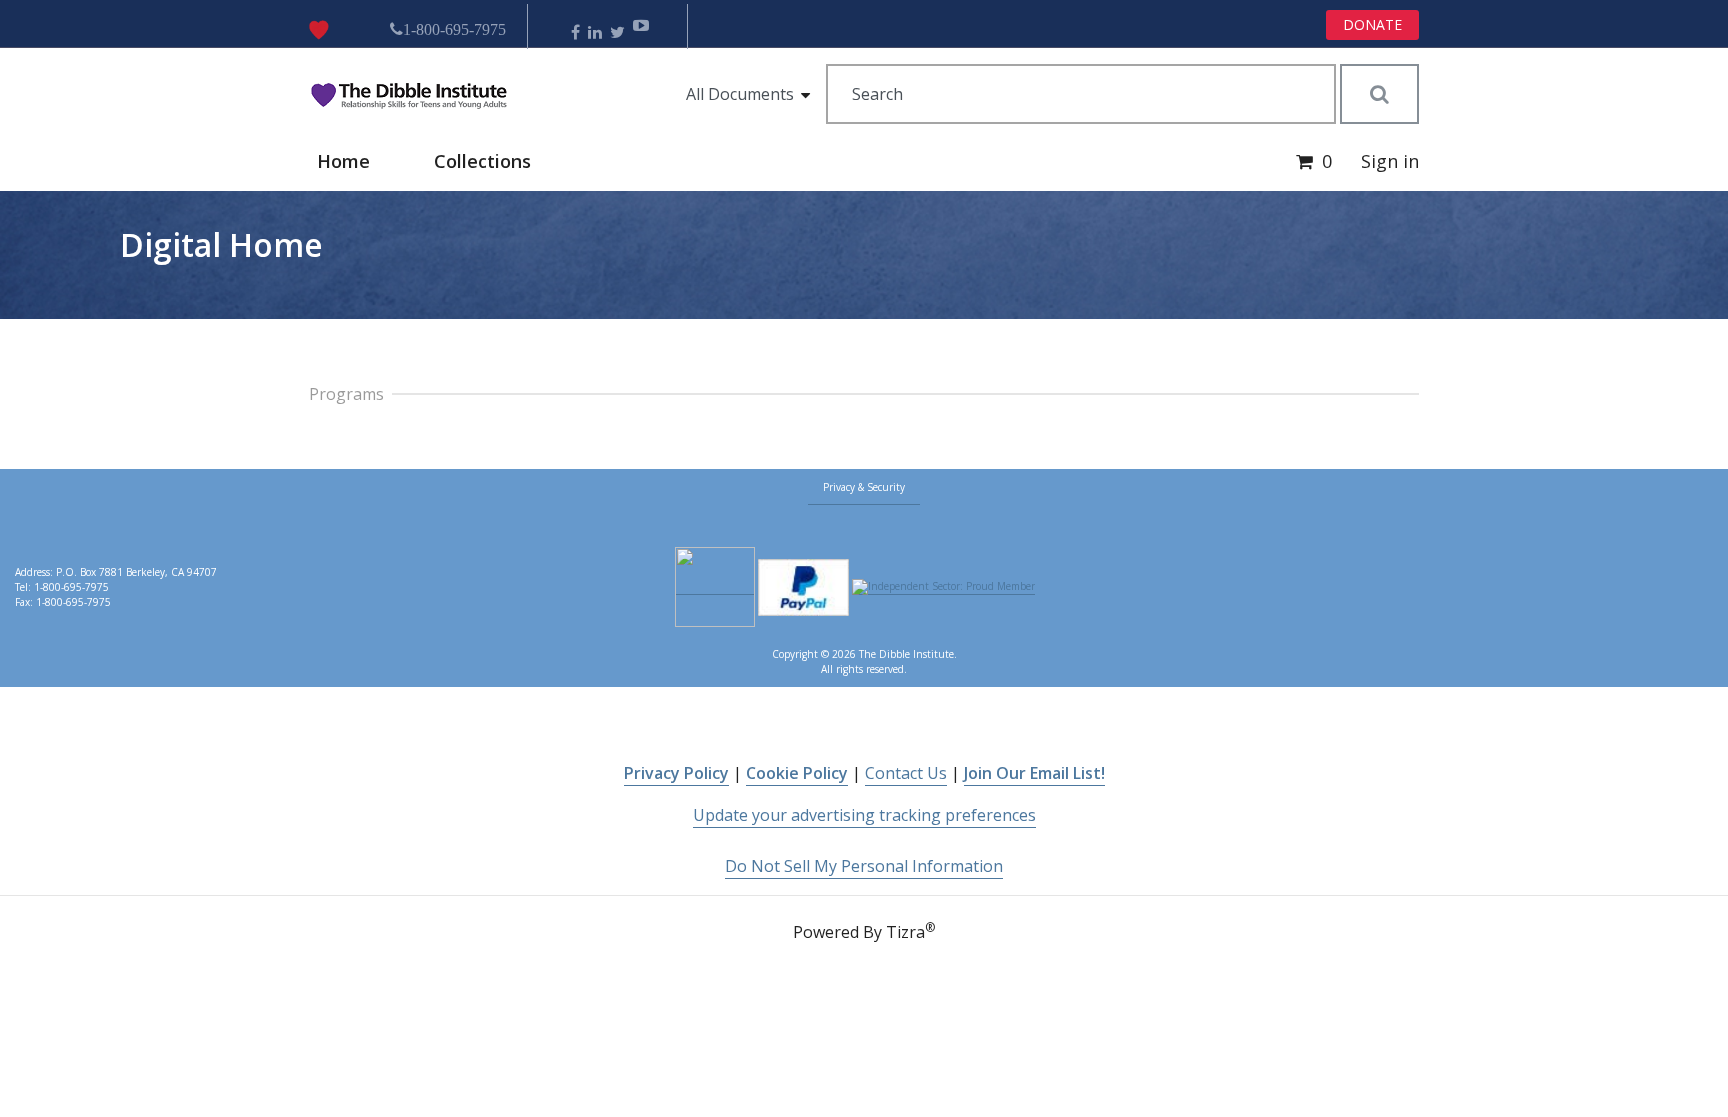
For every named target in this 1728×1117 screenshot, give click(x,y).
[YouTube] (641, 32)
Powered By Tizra (864, 931)
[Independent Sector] (943, 587)
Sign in (1390, 161)
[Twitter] (617, 32)
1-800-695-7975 (454, 29)
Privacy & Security (864, 487)
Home (343, 161)
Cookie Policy (797, 773)
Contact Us (906, 773)
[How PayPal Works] (803, 587)
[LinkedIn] (595, 32)
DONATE (1372, 24)
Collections (482, 161)
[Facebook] (575, 32)
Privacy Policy (676, 773)
